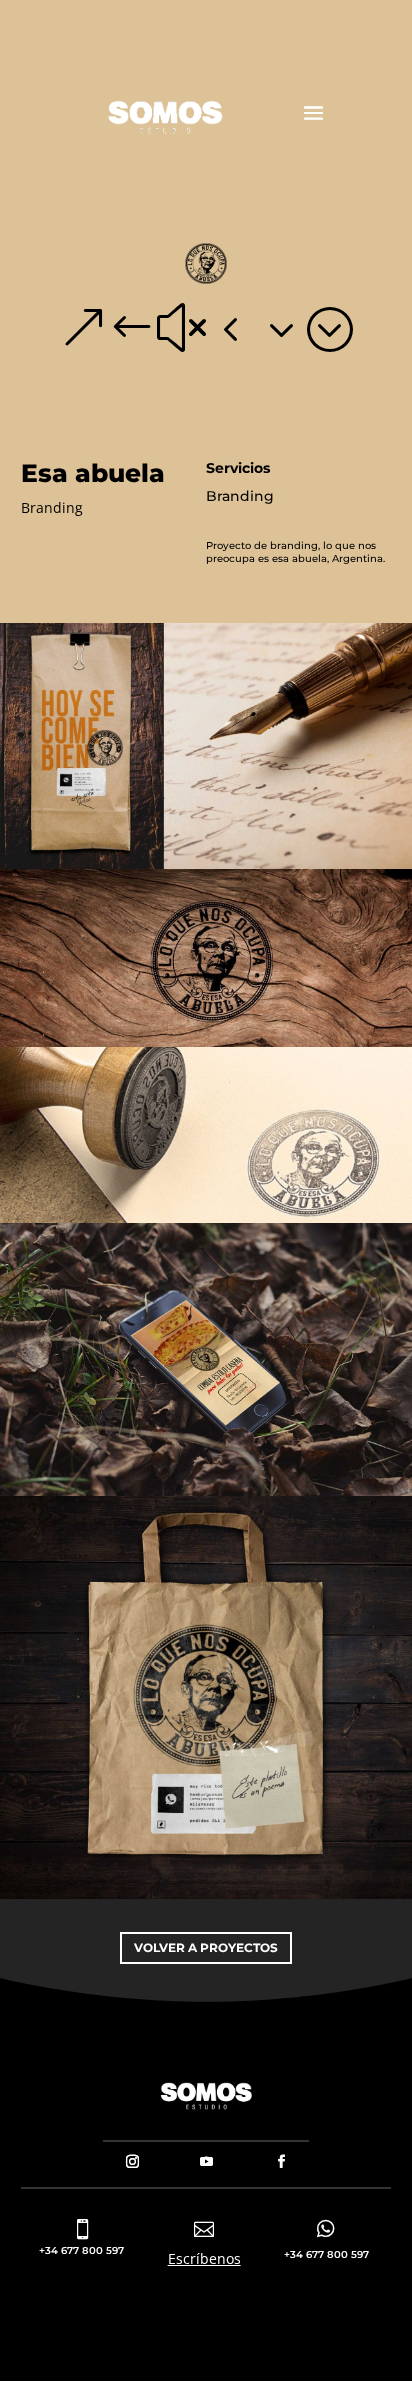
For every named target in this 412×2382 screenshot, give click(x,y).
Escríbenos (204, 2258)
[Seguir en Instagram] (132, 2162)
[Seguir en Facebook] (282, 2162)
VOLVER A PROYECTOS (206, 1947)
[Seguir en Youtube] (207, 2162)
